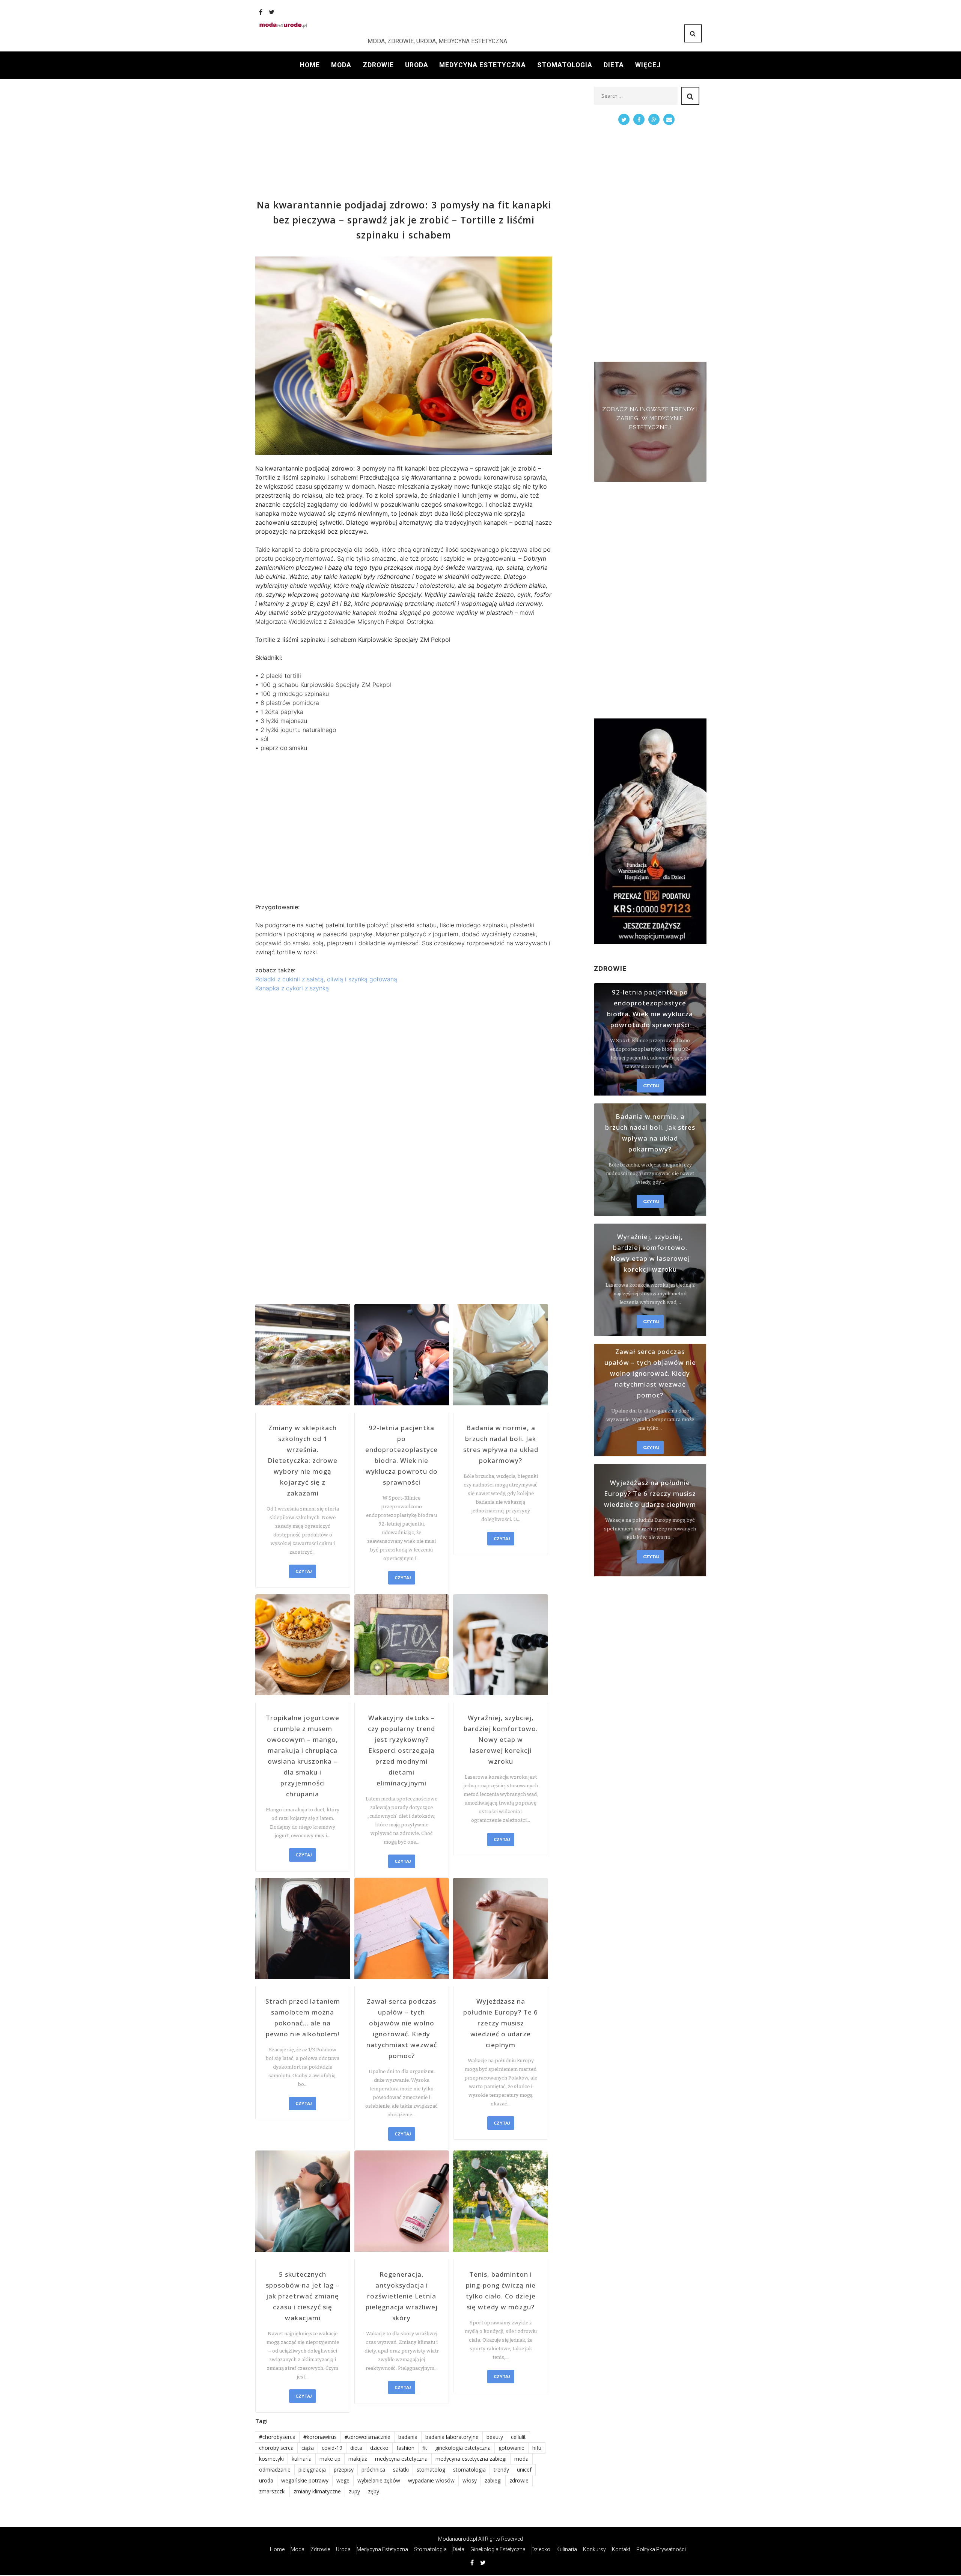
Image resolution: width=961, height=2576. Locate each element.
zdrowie (519, 2480)
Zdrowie (378, 65)
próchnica (373, 2470)
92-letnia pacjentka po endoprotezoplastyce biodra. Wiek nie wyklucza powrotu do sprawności (401, 1455)
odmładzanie (275, 2470)
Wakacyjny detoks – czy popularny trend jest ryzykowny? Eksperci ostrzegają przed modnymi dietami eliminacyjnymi (401, 1750)
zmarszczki (272, 2491)
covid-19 (332, 2448)
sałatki (401, 2470)
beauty (495, 2437)
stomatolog (431, 2470)
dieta (356, 2448)
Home (310, 65)
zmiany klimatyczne (317, 2491)
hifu (537, 2448)
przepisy (344, 2470)
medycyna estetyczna (401, 2459)
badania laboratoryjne (452, 2437)
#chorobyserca (277, 2437)
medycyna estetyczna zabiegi (471, 2459)
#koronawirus (320, 2437)
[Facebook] (261, 12)
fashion (405, 2448)
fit (425, 2448)
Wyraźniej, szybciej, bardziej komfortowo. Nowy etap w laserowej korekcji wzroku (501, 1739)
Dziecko (541, 2549)
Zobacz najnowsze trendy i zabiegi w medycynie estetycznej (650, 418)
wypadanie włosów (431, 2480)
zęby (374, 2491)
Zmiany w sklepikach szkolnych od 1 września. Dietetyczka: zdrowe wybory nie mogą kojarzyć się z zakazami (303, 1460)
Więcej (648, 65)
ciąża (308, 2448)
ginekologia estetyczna (463, 2448)
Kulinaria (567, 2549)
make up (330, 2459)
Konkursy (594, 2549)
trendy (501, 2470)
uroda (266, 2480)
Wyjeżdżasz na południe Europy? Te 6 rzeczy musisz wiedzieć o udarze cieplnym (501, 2023)
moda (521, 2459)
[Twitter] (272, 12)
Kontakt (621, 2549)
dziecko (379, 2448)
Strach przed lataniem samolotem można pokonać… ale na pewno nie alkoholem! (303, 2018)
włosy (470, 2480)
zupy (354, 2491)
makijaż (358, 2459)
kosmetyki (271, 2459)
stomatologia (469, 2470)
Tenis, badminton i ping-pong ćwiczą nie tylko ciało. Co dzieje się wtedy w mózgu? (501, 2291)
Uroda (417, 65)
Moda (341, 65)
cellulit (518, 2437)
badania (408, 2437)
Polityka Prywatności (661, 2549)
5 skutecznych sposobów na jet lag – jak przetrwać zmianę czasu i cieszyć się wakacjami (303, 2296)
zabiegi (493, 2480)
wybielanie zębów (379, 2480)
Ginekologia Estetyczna (498, 2549)
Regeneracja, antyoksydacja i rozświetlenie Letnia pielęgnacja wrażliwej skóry (402, 2296)
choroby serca (276, 2448)
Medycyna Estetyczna (483, 65)
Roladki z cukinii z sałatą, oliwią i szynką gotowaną (326, 979)
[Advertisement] (404, 139)
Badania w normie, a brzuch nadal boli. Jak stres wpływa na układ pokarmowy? (501, 1444)
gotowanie (511, 2448)
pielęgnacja (312, 2470)
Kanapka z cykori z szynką (292, 988)
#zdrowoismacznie (368, 2437)
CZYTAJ (304, 1571)
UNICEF (524, 2470)
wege (343, 2480)
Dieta (614, 65)
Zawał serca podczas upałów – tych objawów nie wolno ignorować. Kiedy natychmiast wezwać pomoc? (402, 2028)
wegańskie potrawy (305, 2480)
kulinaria (302, 2459)
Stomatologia (565, 65)
